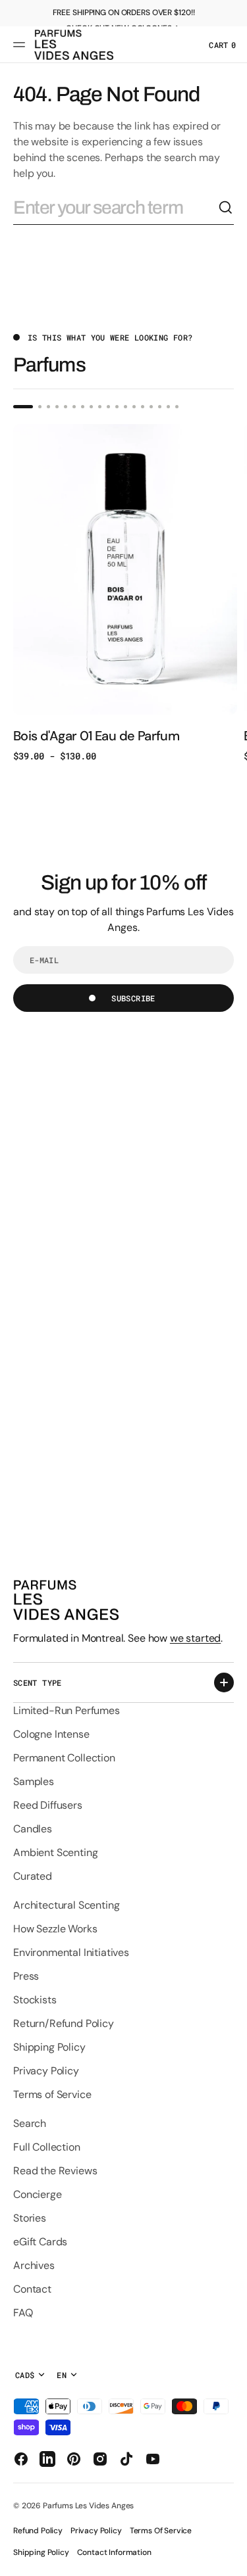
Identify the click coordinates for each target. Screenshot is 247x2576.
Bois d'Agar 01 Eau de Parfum (96, 736)
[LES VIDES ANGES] (74, 45)
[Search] (226, 208)
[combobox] (116, 208)
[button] (21, 45)
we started (195, 1638)
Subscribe (133, 998)
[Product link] (125, 593)
